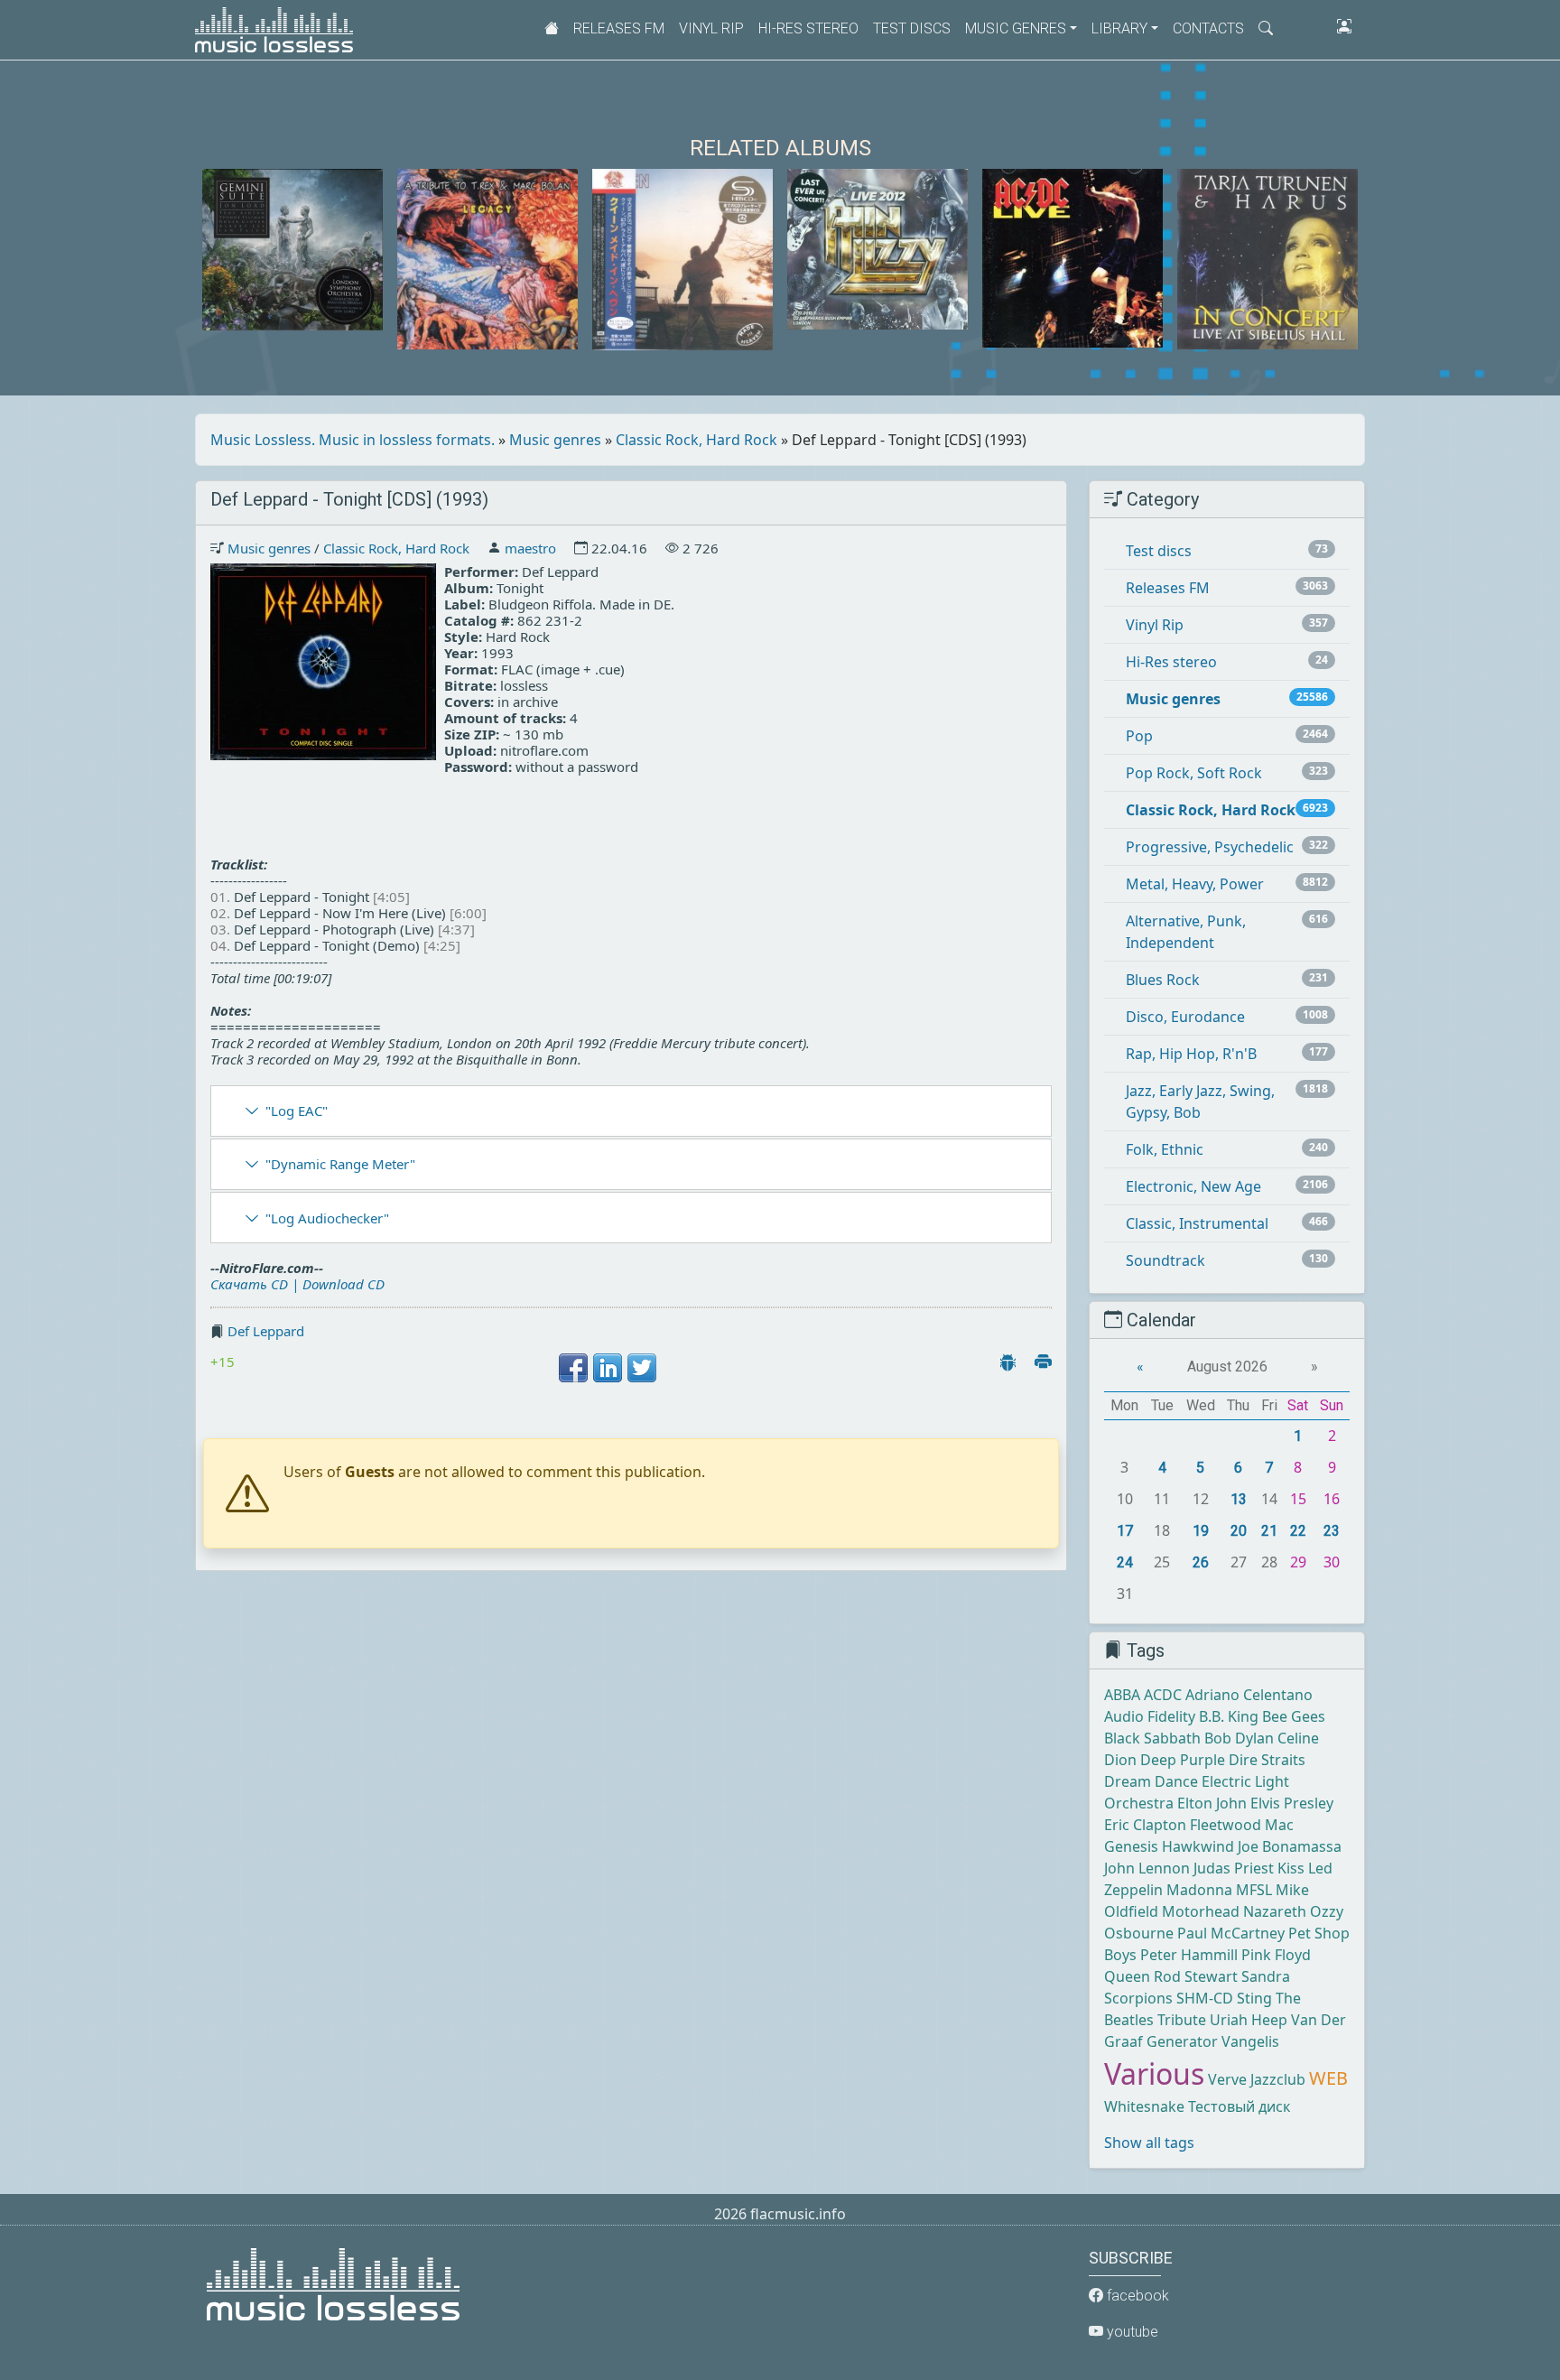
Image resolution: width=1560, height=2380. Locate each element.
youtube (1131, 2332)
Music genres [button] (1016, 28)
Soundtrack (1165, 1260)
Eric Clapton (1145, 1825)
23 (1332, 1531)
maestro (530, 548)
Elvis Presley (1292, 1803)
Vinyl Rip (711, 28)
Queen (1127, 1976)
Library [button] (1119, 28)
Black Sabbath (1152, 1738)
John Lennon (1147, 1868)
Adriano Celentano (1249, 1695)
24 (1125, 1562)
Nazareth (1275, 1911)
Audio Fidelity (1150, 1716)
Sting (1254, 1998)
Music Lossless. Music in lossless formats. (353, 440)
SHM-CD (1205, 1998)
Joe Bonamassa (1290, 1846)
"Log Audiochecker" (327, 1218)
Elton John (1212, 1803)
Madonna (1199, 1890)
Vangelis (1250, 2041)
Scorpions (1138, 1998)
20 (1239, 1531)
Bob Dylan (1239, 1738)
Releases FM (619, 28)
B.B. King (1229, 1716)
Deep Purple (1183, 1760)
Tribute (1182, 2020)
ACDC (1163, 1695)
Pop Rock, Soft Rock (1194, 773)
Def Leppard (266, 1331)
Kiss (1291, 1868)
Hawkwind (1198, 1846)
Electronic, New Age (1193, 1186)
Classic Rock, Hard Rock (696, 440)
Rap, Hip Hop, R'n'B (1191, 1054)
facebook (1136, 2296)
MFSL (1254, 1890)
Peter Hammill (1189, 1955)
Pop (1139, 736)
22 (1298, 1531)
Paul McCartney (1231, 1933)
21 (1269, 1531)
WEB (1328, 2078)
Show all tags (1149, 2143)
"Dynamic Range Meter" (340, 1164)
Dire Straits (1267, 1760)
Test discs (912, 28)
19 (1201, 1531)
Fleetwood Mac (1242, 1825)
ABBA (1122, 1695)
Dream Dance (1151, 1781)
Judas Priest (1234, 1868)
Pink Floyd (1276, 1955)
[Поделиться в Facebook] (573, 1368)
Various (1154, 2073)
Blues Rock (1163, 980)
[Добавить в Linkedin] (608, 1368)
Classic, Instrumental (1197, 1223)
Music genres (555, 440)
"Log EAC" (297, 1111)
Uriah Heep (1249, 2020)
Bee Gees (1294, 1716)
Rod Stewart (1196, 1976)
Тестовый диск (1239, 2106)
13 (1239, 1499)
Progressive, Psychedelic (1210, 847)
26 (1201, 1562)
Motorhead (1201, 1911)
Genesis (1131, 1846)
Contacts (1208, 28)
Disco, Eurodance (1185, 1017)
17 (1125, 1531)
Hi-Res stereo (808, 28)
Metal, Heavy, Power (1195, 884)
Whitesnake (1144, 2106)
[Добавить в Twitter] (642, 1368)
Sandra (1266, 1976)
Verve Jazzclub (1257, 2079)
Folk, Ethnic (1165, 1149)
